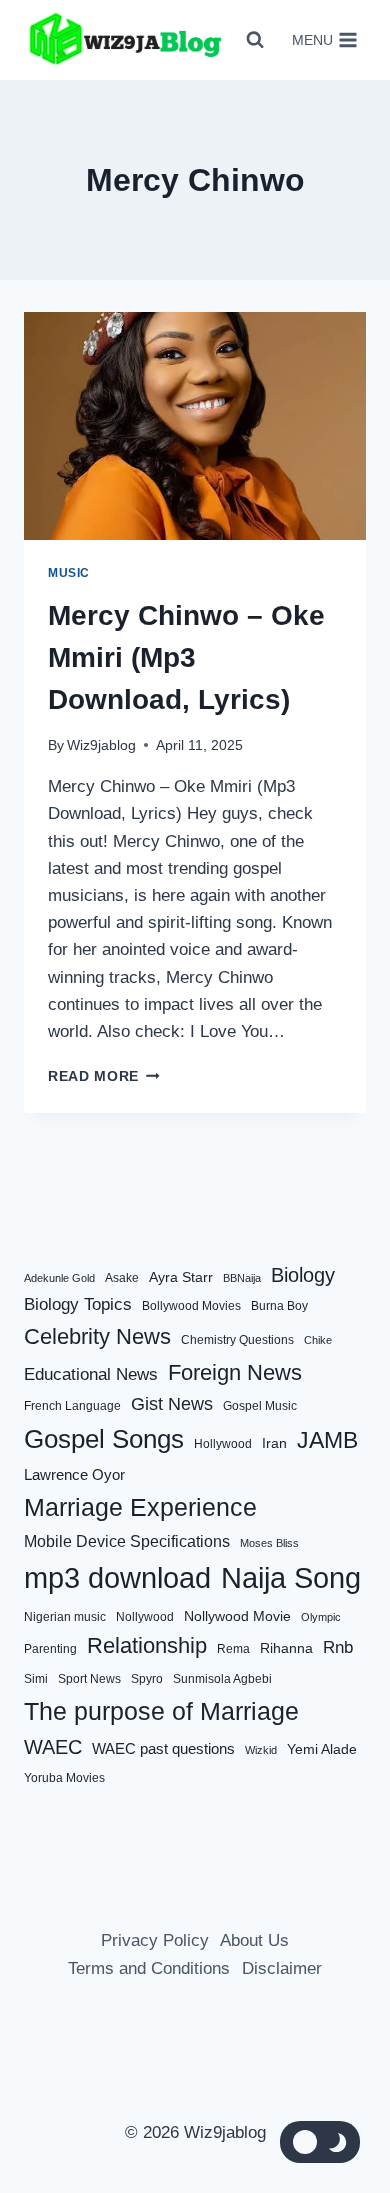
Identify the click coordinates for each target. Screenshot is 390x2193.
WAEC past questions (163, 1748)
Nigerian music (65, 1617)
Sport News (89, 1679)
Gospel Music (260, 1406)
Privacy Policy (155, 1940)
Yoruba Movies (64, 1778)
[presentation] (195, 426)
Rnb (338, 1647)
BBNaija (242, 1278)
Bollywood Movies (191, 1306)
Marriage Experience (140, 1507)
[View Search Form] (255, 40)
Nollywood (145, 1617)
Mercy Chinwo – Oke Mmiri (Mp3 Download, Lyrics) (186, 657)
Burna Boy (279, 1306)
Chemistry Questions (237, 1340)
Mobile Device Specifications (127, 1541)
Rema (233, 1649)
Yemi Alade (322, 1749)
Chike (318, 1340)
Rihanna (286, 1648)
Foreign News (235, 1372)
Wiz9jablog (101, 745)
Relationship (147, 1645)
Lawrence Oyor (74, 1474)
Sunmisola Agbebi (222, 1679)
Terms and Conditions (149, 1968)
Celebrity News (97, 1336)
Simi (36, 1679)
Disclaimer (282, 1968)
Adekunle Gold (59, 1278)
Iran (274, 1443)
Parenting (50, 1649)
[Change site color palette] (320, 2142)
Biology (303, 1275)
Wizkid (261, 1750)
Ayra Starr (181, 1277)
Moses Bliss (269, 1543)
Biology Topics (78, 1304)
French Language (72, 1406)
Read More (104, 1076)
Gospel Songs (104, 1439)
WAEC (53, 1747)
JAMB (327, 1440)
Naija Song (291, 1578)
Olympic (321, 1617)
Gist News (172, 1404)
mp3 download (117, 1577)
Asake (122, 1278)
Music (69, 573)
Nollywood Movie (237, 1616)
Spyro (147, 1679)
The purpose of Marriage (161, 1711)
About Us (254, 1940)
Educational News (91, 1374)
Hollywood (223, 1444)
